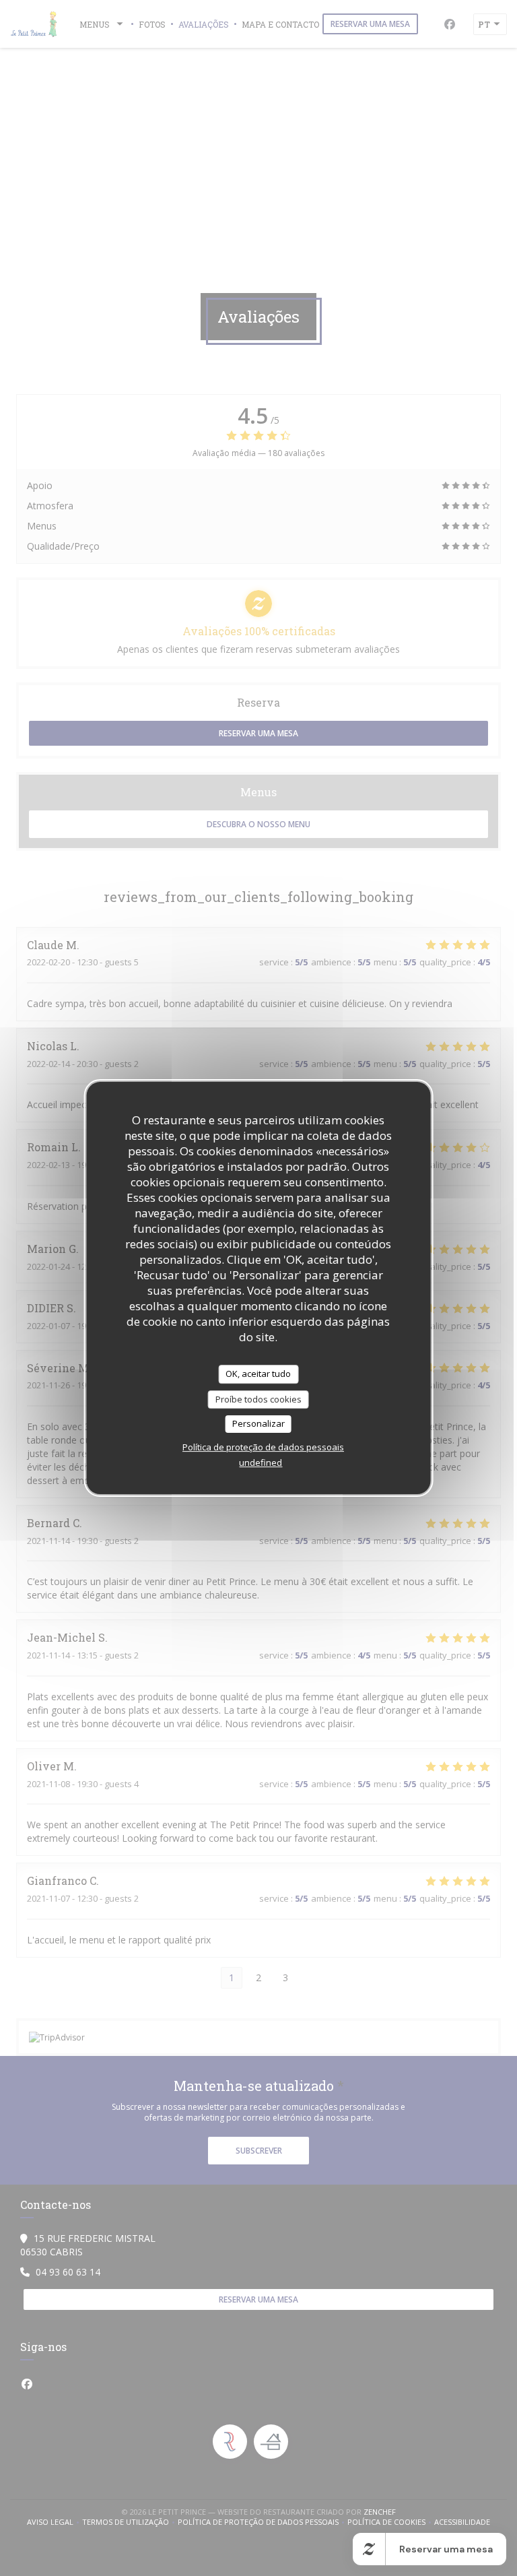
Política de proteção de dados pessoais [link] (263, 1447)
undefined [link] (261, 1462)
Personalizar (258, 1423)
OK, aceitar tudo (258, 1374)
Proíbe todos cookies (258, 1399)
